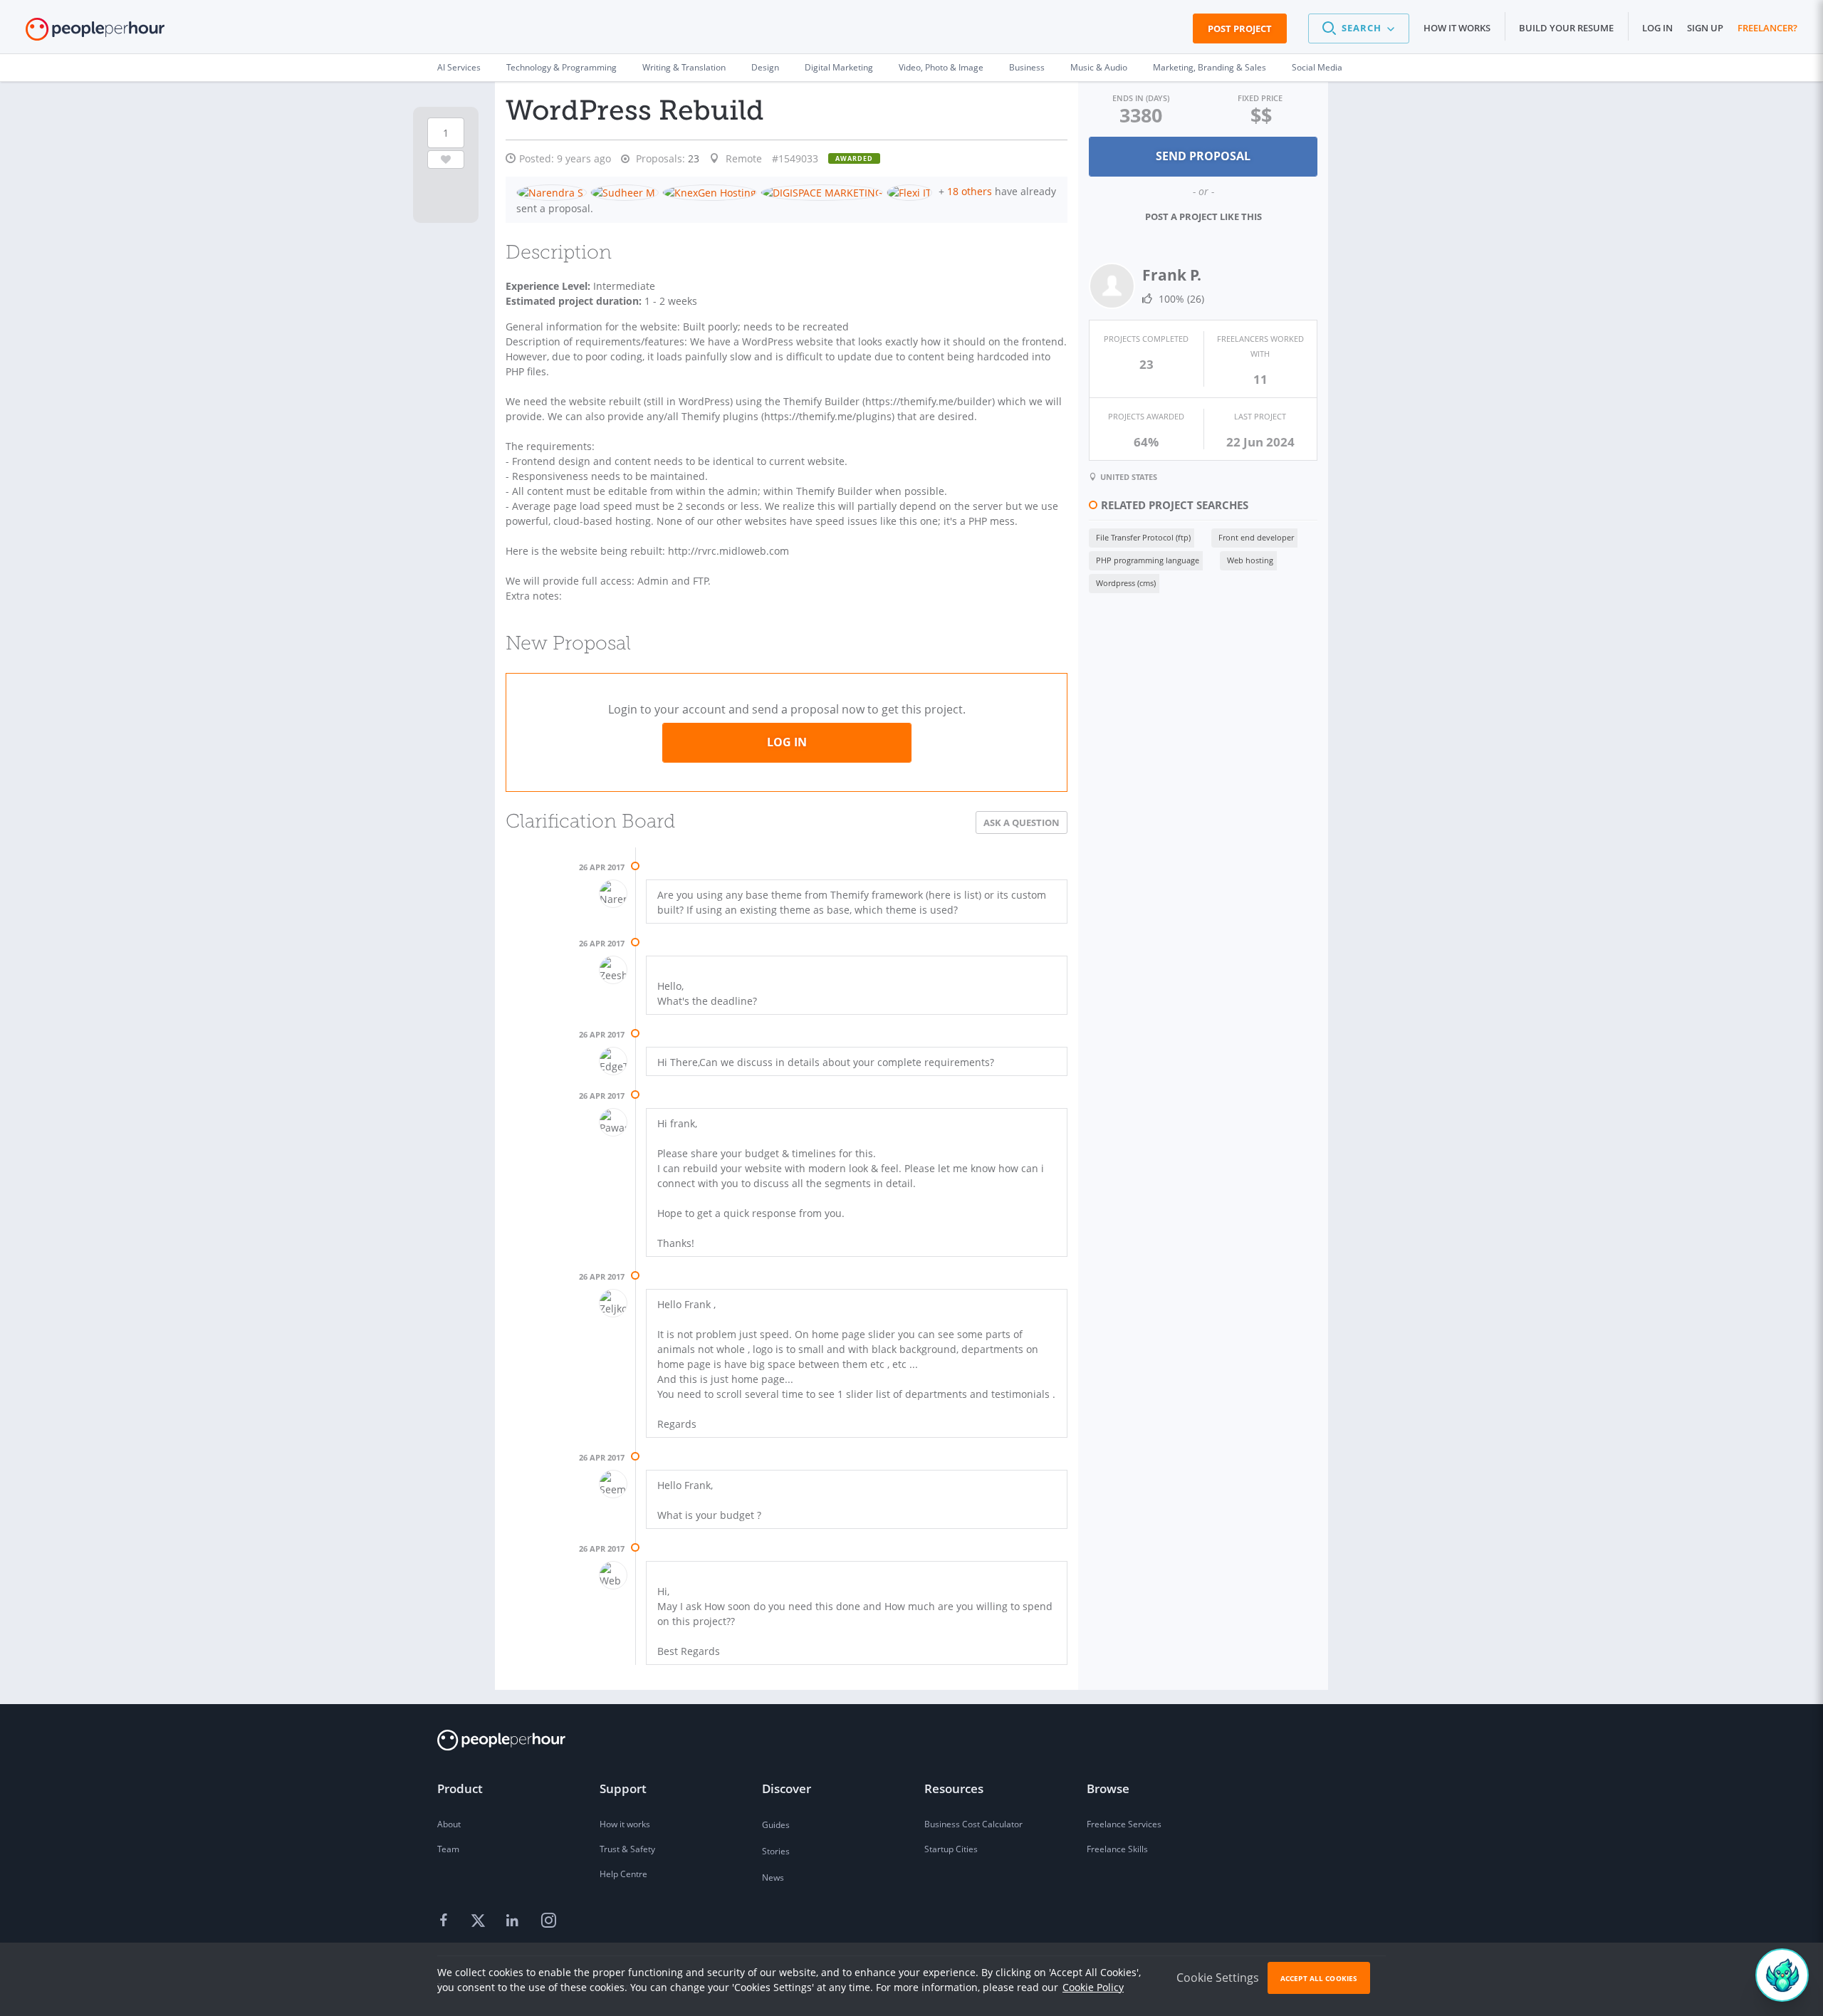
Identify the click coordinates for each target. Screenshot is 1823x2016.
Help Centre (623, 1874)
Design (765, 67)
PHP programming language (1148, 560)
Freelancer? (1767, 28)
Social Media (1317, 67)
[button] (1359, 28)
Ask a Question (1022, 822)
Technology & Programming (561, 67)
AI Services (459, 67)
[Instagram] (548, 1921)
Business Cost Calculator (973, 1824)
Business (1027, 67)
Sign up (1705, 28)
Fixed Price (1260, 98)
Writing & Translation (684, 67)
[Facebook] (446, 1921)
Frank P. (1172, 275)
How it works (1457, 28)
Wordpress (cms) (1126, 583)
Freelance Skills (1117, 1849)
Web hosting (1250, 560)
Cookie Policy (1093, 1987)
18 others (970, 191)
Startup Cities (951, 1849)
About (449, 1824)
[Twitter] (480, 1921)
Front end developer (1256, 537)
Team (448, 1849)
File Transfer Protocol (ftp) (1143, 537)
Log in (1657, 28)
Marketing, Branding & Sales (1210, 67)
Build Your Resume (1566, 28)
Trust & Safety (627, 1849)
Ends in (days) (1141, 98)
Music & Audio (1099, 67)
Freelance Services (1124, 1824)
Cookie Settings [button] (1218, 1978)
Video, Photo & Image (941, 67)
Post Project (1240, 28)
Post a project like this (1203, 216)
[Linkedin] (514, 1921)
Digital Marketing (839, 67)
